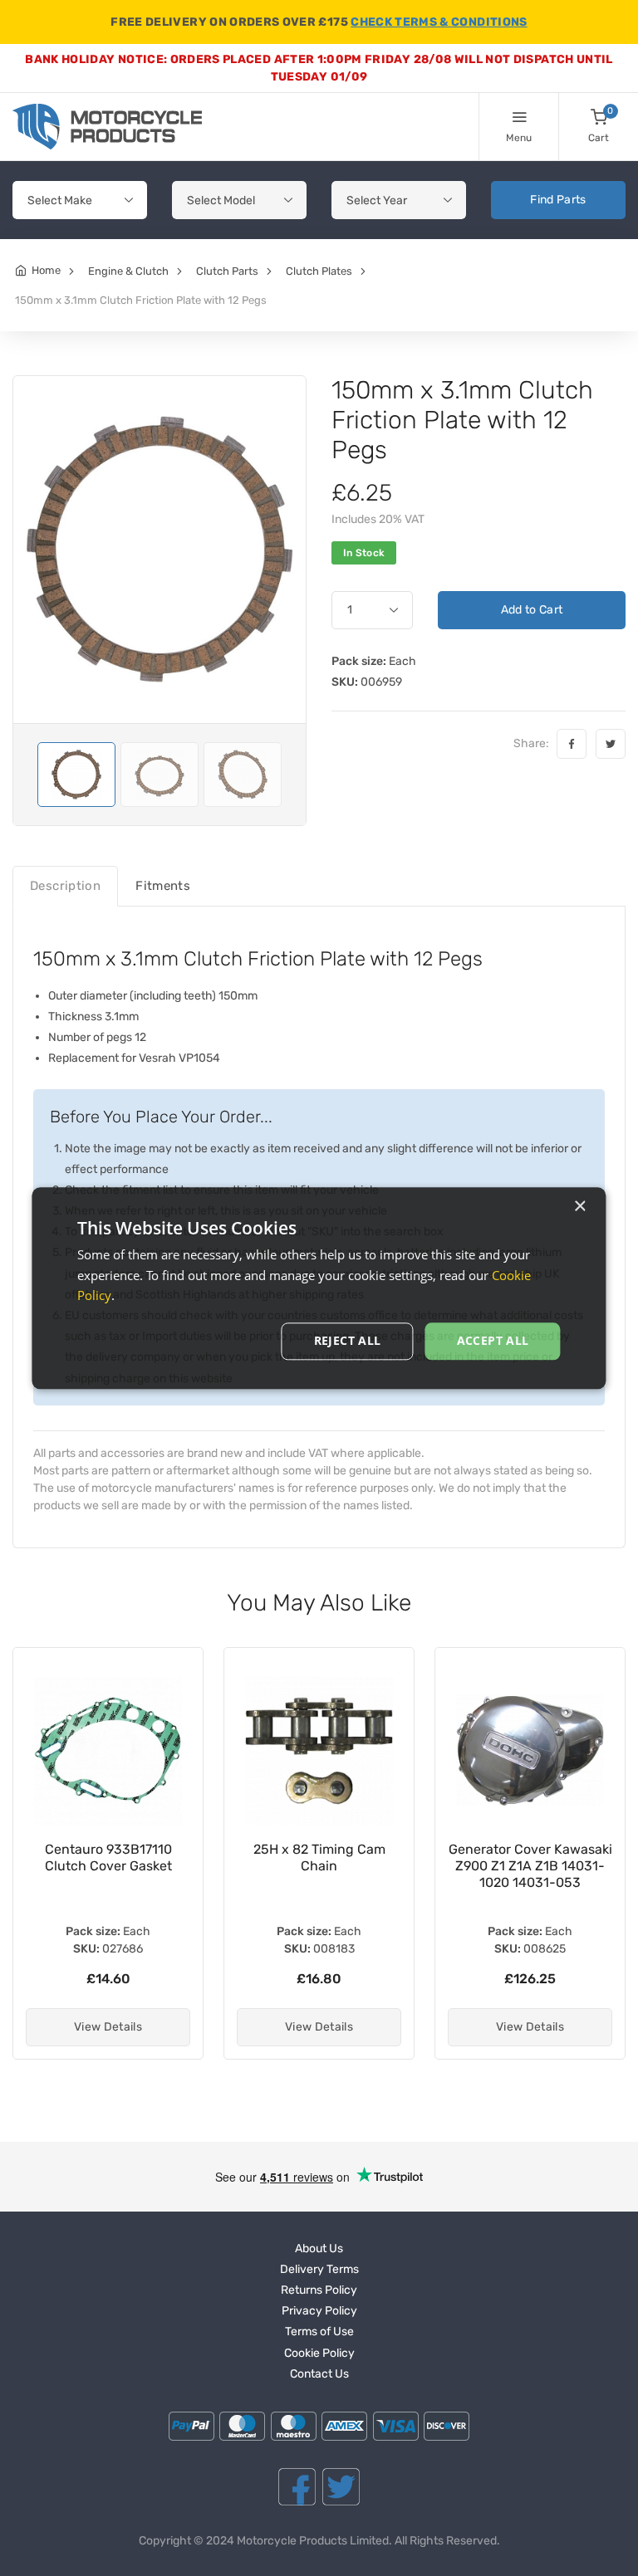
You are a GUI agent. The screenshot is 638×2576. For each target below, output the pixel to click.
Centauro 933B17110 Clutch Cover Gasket (108, 1857)
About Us (319, 2249)
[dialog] (319, 1288)
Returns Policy (319, 2290)
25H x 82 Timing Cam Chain (319, 1857)
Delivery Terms (319, 2269)
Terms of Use (319, 2332)
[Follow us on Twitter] (341, 2487)
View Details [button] (108, 2027)
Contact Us (319, 2374)
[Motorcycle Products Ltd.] (107, 127)
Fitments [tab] (163, 886)
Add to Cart (532, 610)
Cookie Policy (319, 2353)
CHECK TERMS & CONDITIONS (439, 22)
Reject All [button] (348, 1340)
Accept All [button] (493, 1340)
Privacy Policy (319, 2311)
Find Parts (558, 200)
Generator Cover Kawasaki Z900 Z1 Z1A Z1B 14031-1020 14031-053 (530, 1866)
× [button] (579, 1207)
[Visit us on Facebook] (297, 2487)
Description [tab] (65, 886)
